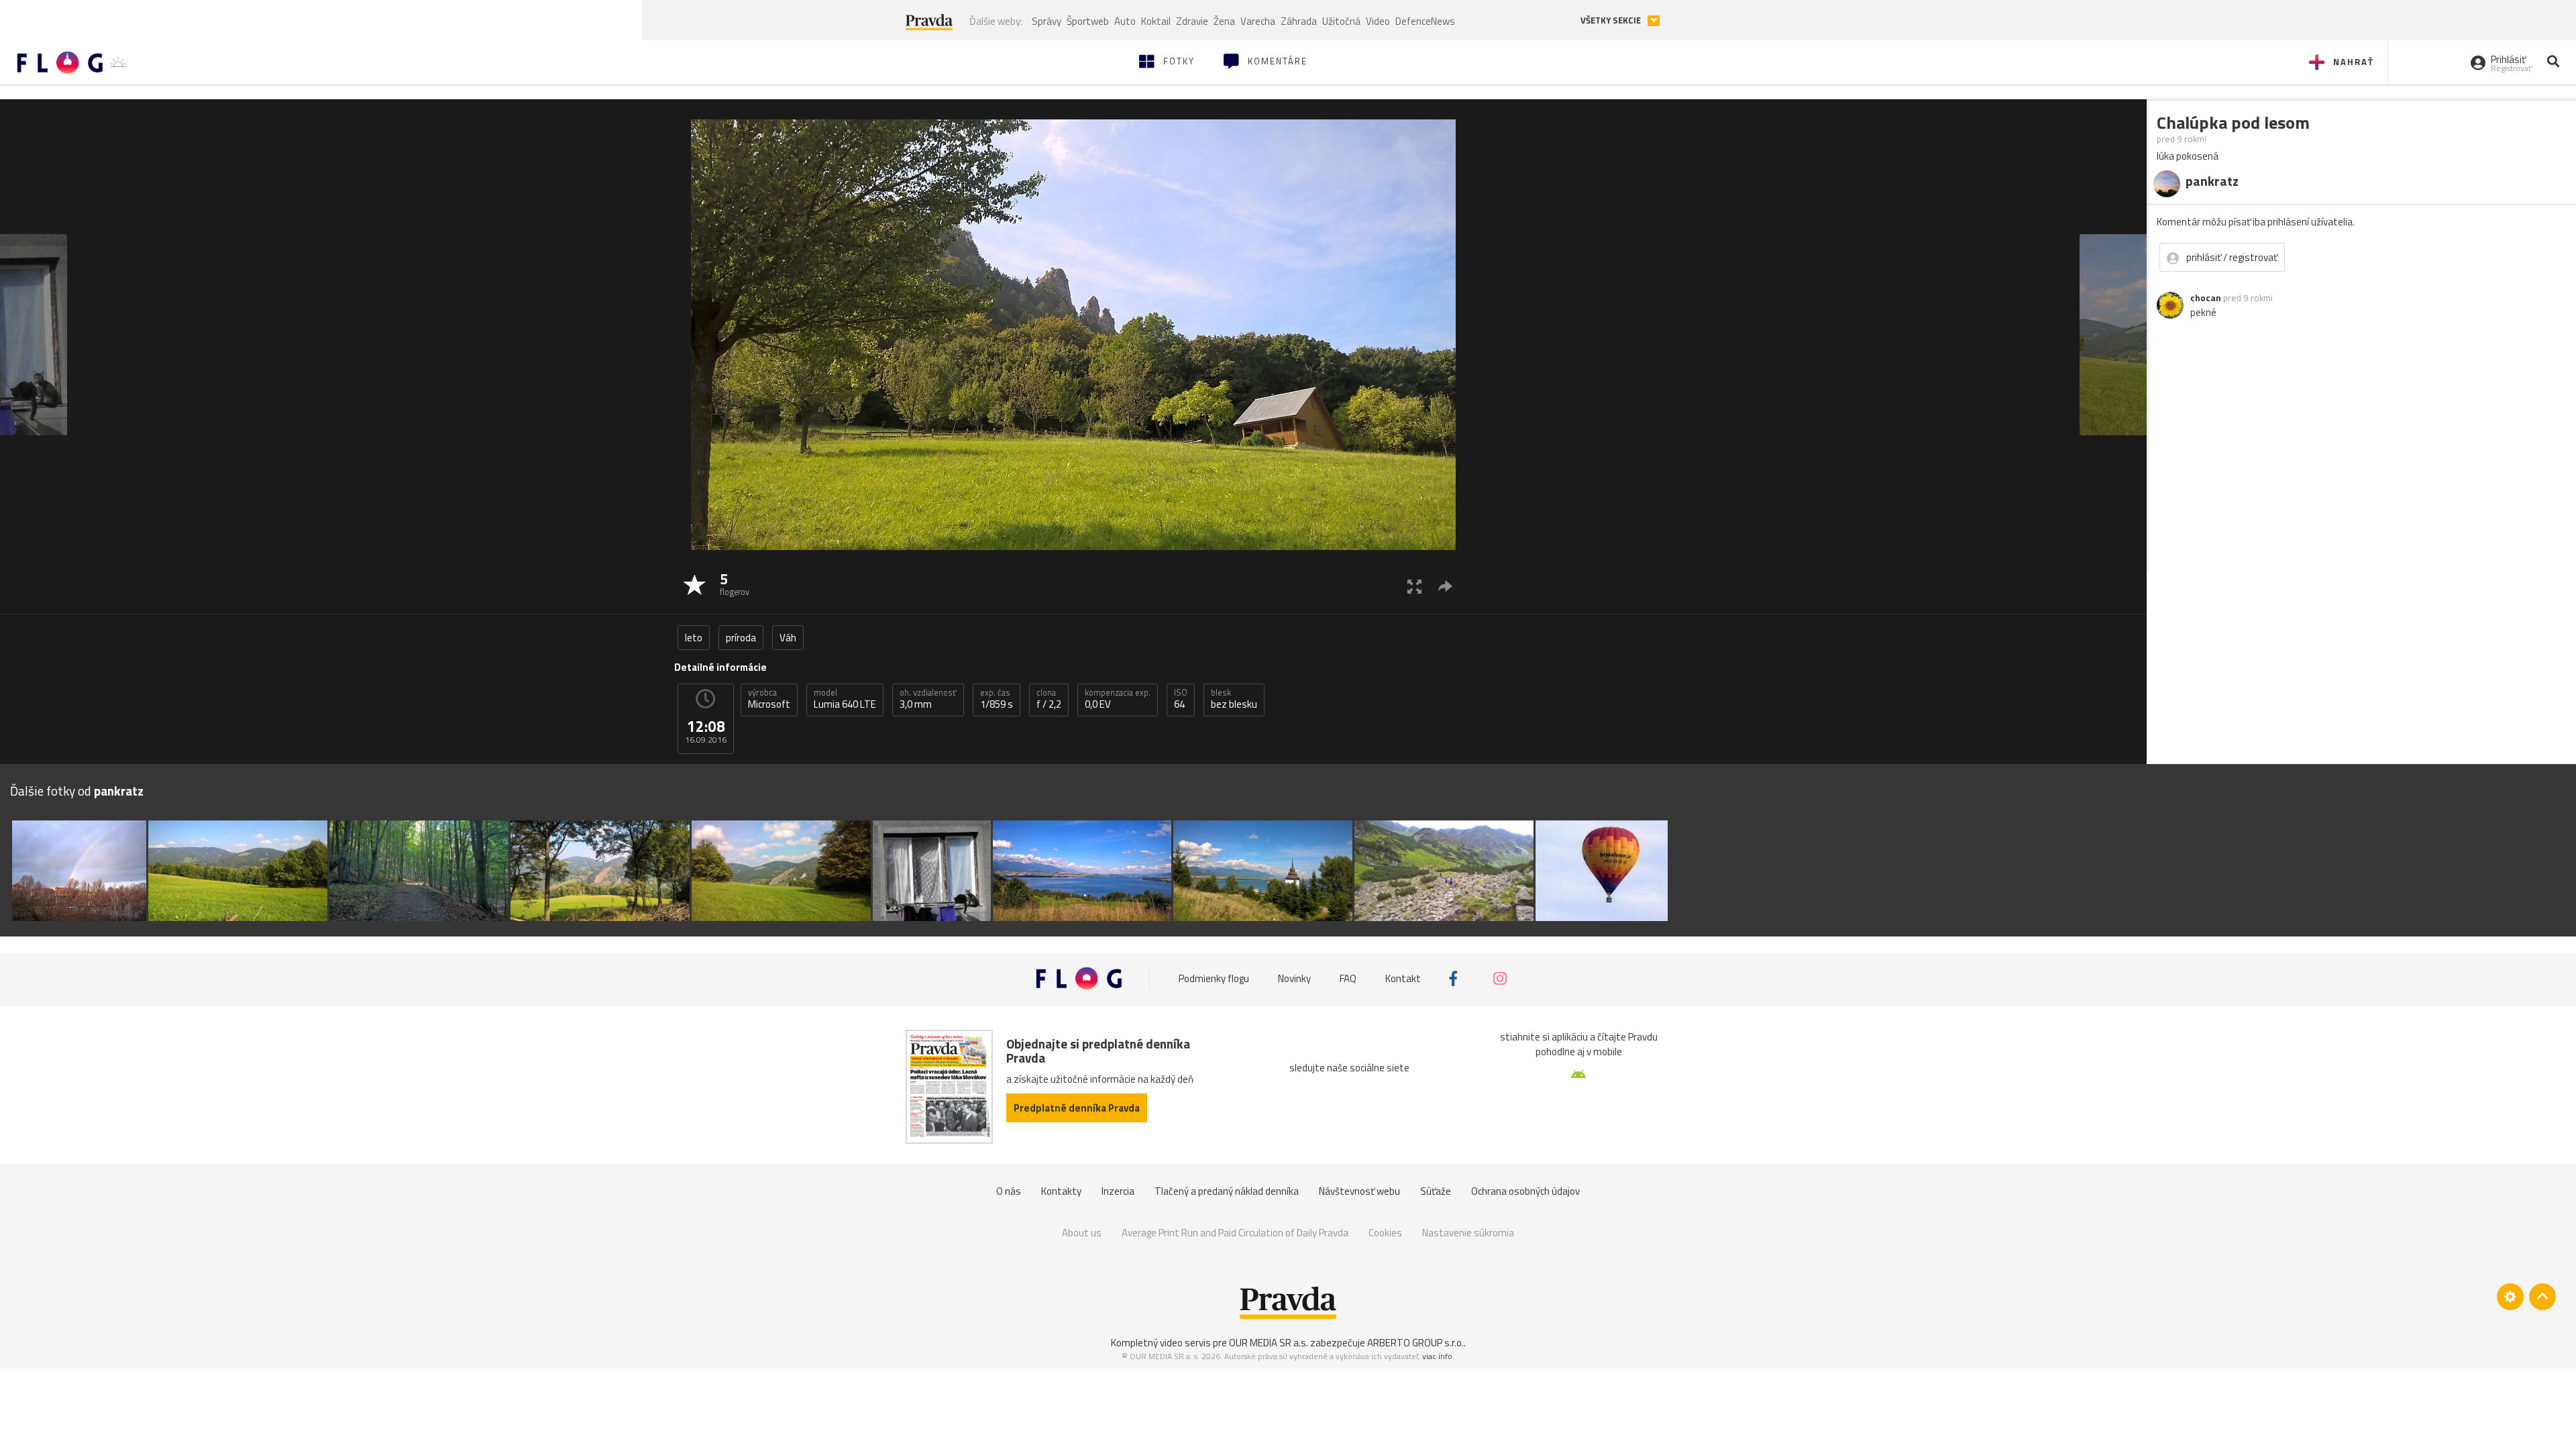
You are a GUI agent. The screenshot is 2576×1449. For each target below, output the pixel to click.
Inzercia (1118, 1191)
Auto (1125, 21)
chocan (2206, 298)
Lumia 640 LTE (845, 699)
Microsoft (769, 699)
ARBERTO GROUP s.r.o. (1415, 1343)
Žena (1224, 21)
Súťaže (1436, 1191)
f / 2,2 (1049, 699)
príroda (741, 638)
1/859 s (997, 699)
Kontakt (1403, 978)
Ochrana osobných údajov (1525, 1191)
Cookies (1385, 1233)
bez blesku (1234, 699)
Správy (1046, 21)
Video (1378, 21)
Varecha (1258, 21)
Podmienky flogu (1214, 978)
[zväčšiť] (1414, 586)
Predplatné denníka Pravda (1077, 1108)
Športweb (1088, 21)
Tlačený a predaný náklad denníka (1227, 1191)
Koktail (1156, 21)
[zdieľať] (1445, 586)
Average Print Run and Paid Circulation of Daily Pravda (1235, 1233)
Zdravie (1192, 21)
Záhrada (1299, 21)
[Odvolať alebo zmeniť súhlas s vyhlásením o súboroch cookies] (2510, 1297)
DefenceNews (1425, 21)
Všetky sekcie (1612, 20)
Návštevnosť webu (1359, 1191)
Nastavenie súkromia (1468, 1233)
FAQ (1348, 978)
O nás (1009, 1191)
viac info (1437, 1356)
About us (1082, 1233)
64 (1181, 699)
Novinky (1294, 978)
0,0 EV (1118, 699)
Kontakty (1061, 1191)
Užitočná (1341, 21)
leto (694, 638)
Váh (788, 638)
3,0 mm (928, 699)
